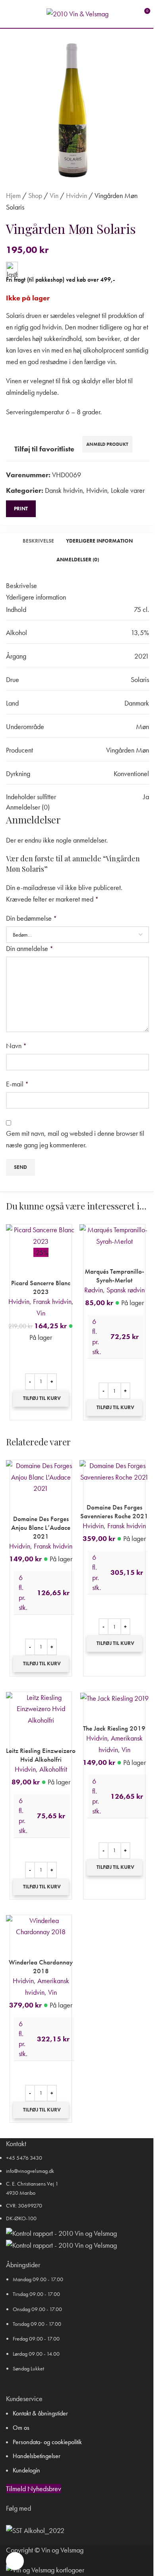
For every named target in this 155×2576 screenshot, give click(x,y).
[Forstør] (15, 2561)
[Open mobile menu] (9, 14)
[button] (41, 1398)
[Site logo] (77, 13)
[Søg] (23, 14)
